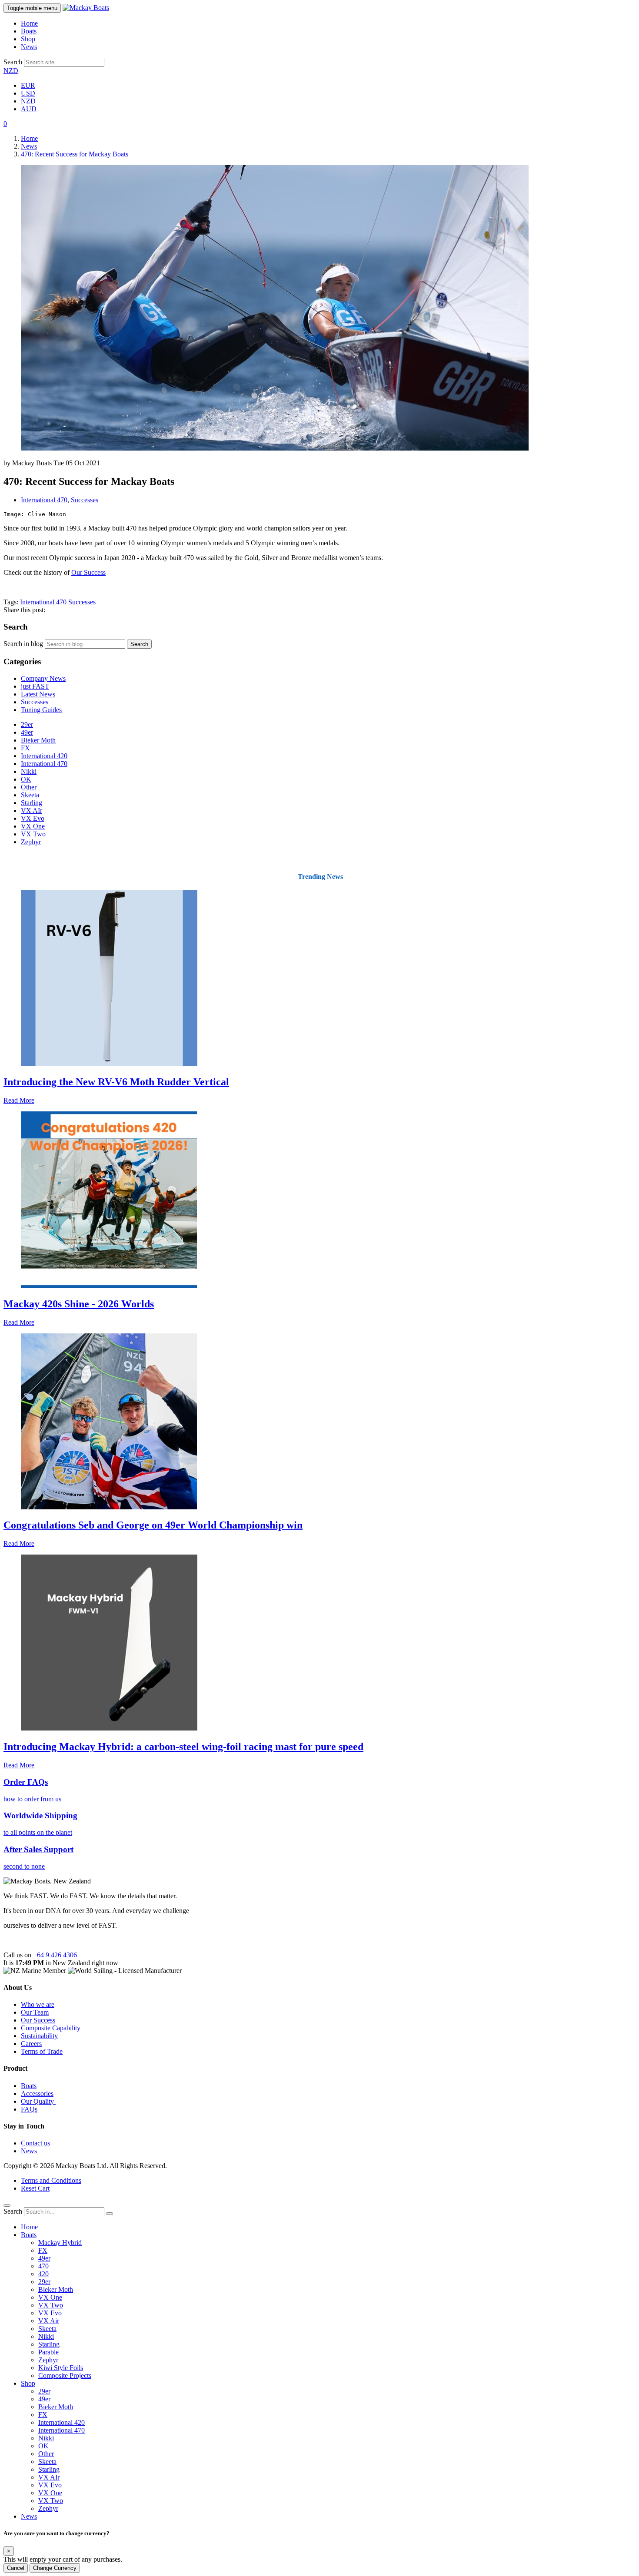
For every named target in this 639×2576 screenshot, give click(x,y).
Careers (31, 2044)
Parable (48, 2352)
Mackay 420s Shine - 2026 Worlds (79, 1304)
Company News (43, 678)
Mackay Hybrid (60, 2243)
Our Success (88, 572)
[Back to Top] (7, 2205)
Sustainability (39, 2036)
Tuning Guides (41, 710)
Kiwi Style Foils (61, 2368)
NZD (11, 71)
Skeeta (30, 795)
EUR (28, 85)
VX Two (33, 834)
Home (29, 23)
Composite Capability (51, 2028)
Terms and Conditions (51, 2180)
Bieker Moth (38, 740)
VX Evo (33, 818)
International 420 (44, 756)
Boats (29, 31)
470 (43, 2266)
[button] (5, 124)
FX (25, 748)
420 (43, 2274)
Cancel (16, 2568)
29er (27, 724)
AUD (29, 109)
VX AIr (32, 811)
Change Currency (55, 2568)
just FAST (35, 686)
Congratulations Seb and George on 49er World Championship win (153, 1525)
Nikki (29, 771)
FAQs (29, 2109)
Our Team (35, 2012)
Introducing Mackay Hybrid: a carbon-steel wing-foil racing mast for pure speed (183, 1747)
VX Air (49, 2321)
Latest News (38, 694)
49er (27, 732)
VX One (33, 826)
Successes (85, 500)
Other (29, 787)
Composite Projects (65, 2375)
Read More (19, 1100)
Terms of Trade (42, 2051)
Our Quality (38, 2101)
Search (13, 62)
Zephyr (31, 842)
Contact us (35, 2143)
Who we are (38, 2004)
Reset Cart (35, 2188)
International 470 (44, 500)
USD (28, 93)
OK (26, 779)
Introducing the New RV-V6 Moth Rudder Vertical (116, 1082)
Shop (28, 39)
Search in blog (23, 644)
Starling (32, 803)
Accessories (37, 2094)
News (29, 47)
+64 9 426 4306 (55, 1955)
